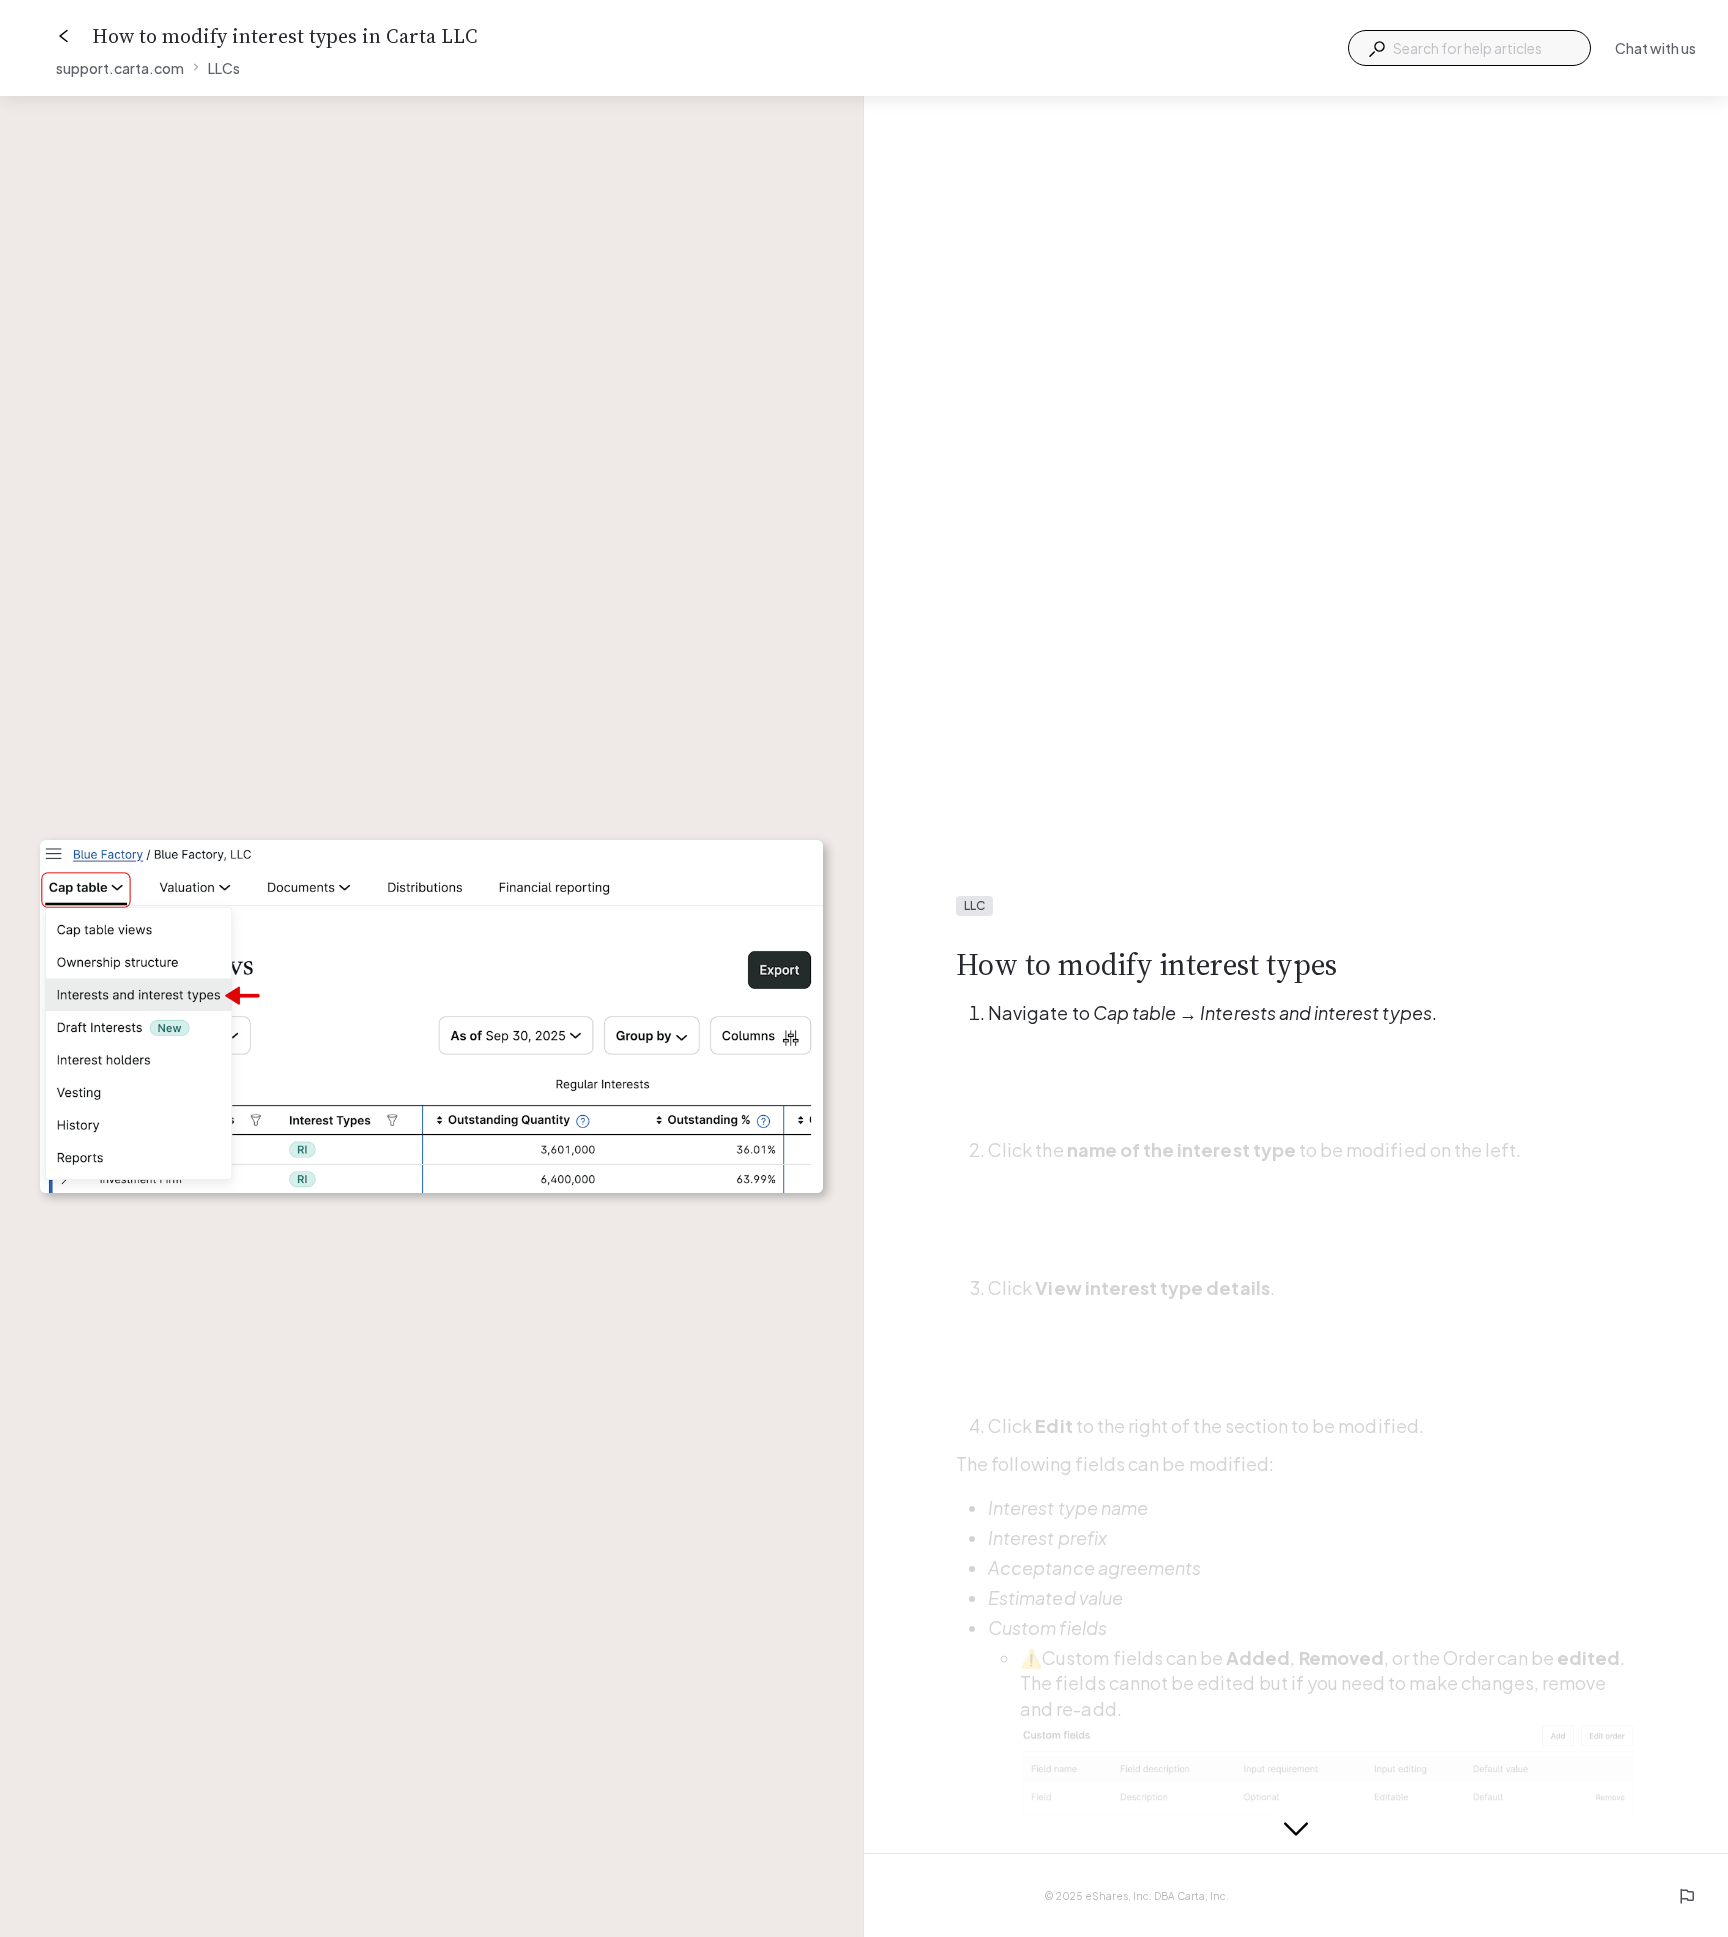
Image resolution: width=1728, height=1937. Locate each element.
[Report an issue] (1686, 1896)
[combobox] (1469, 48)
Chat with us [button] (1655, 48)
